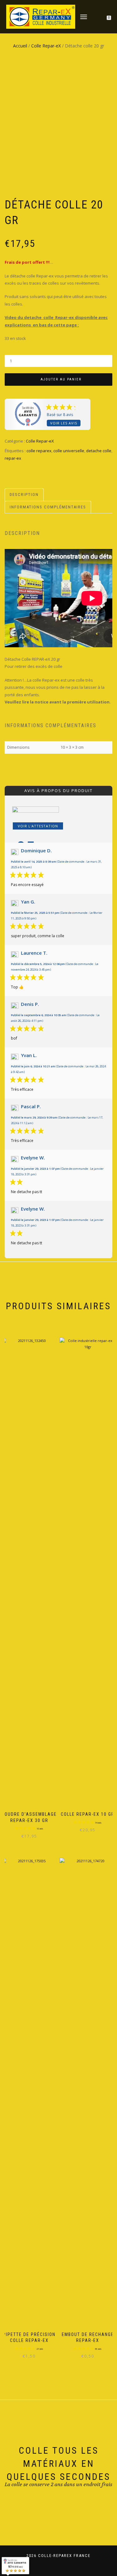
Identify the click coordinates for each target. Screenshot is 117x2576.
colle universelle (69, 451)
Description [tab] (24, 495)
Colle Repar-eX (46, 46)
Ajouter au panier (61, 379)
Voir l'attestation (38, 826)
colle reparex (39, 451)
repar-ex (13, 458)
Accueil (20, 46)
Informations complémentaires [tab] (48, 507)
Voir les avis (64, 423)
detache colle (99, 451)
